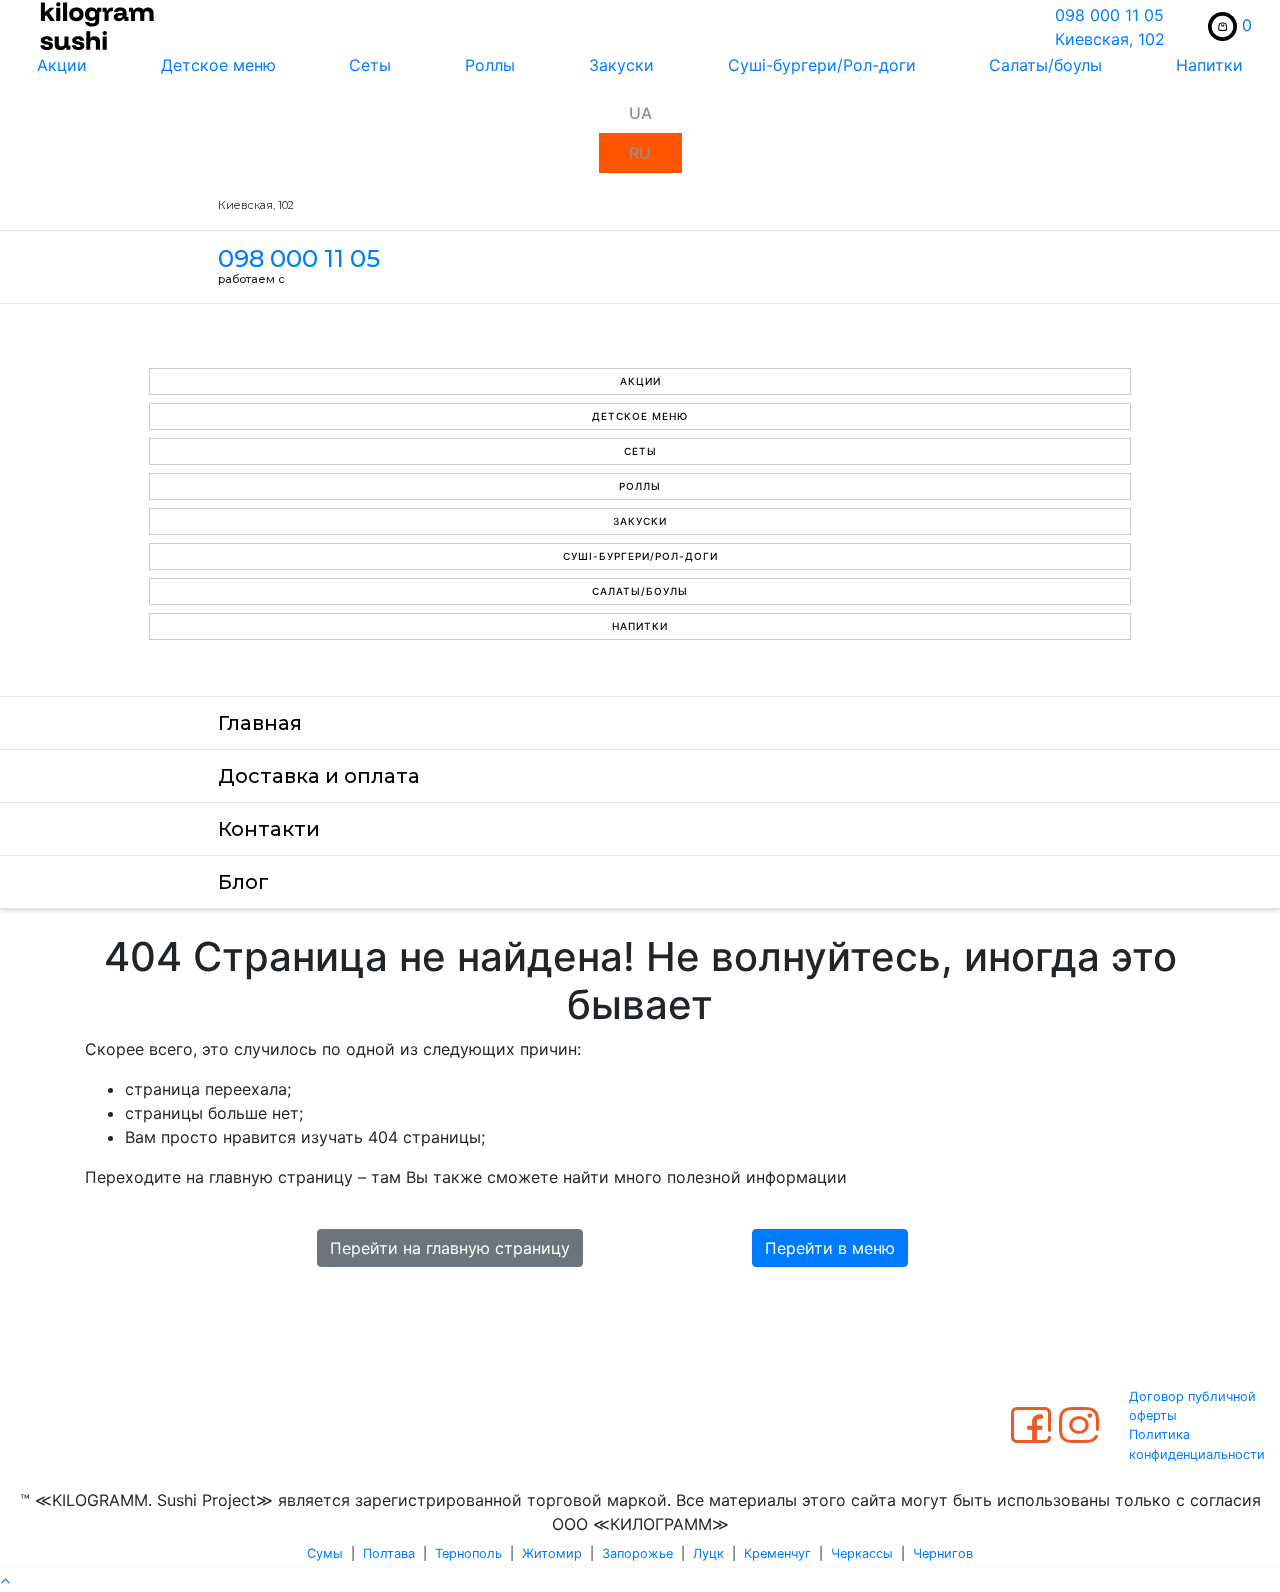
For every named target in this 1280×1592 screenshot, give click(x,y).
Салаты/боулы (1045, 65)
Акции (62, 65)
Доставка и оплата (319, 776)
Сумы (325, 1553)
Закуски (621, 65)
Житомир (552, 1553)
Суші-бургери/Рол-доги (822, 65)
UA (640, 113)
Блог (243, 882)
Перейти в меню (830, 1248)
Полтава (389, 1553)
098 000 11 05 (1109, 15)
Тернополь (468, 1553)
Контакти (269, 829)
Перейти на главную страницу (450, 1248)
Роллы (490, 65)
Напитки (1209, 65)
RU (640, 153)
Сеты (370, 65)
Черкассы (862, 1553)
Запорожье (637, 1553)
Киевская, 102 (1110, 39)
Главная (260, 723)
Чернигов (943, 1553)
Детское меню (218, 65)
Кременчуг (777, 1553)
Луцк (708, 1553)
